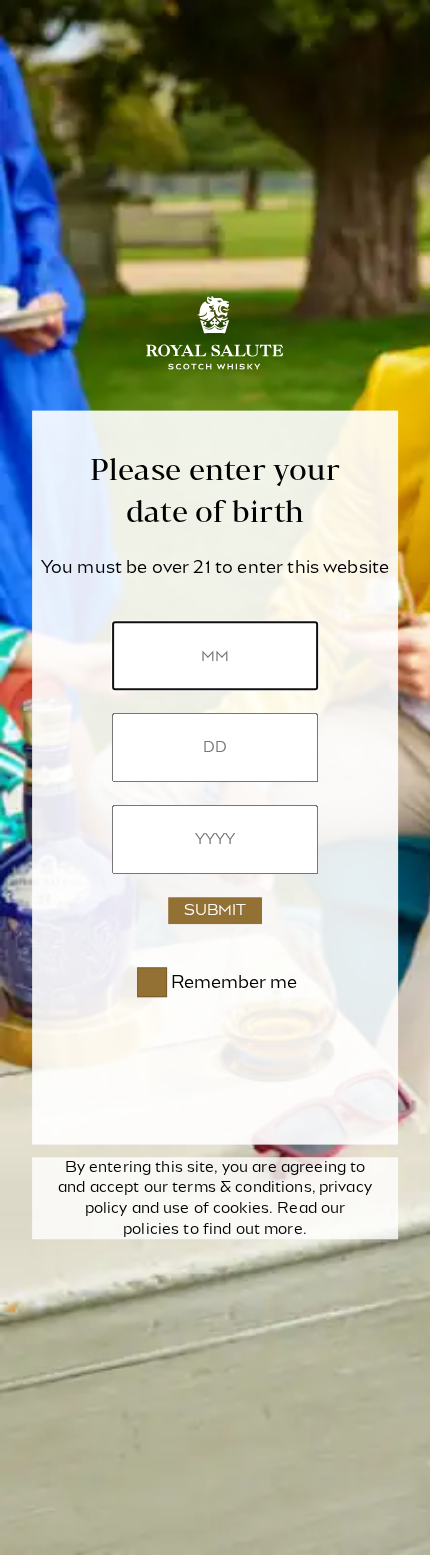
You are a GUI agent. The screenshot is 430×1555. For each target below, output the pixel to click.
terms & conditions (241, 1188)
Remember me (234, 982)
